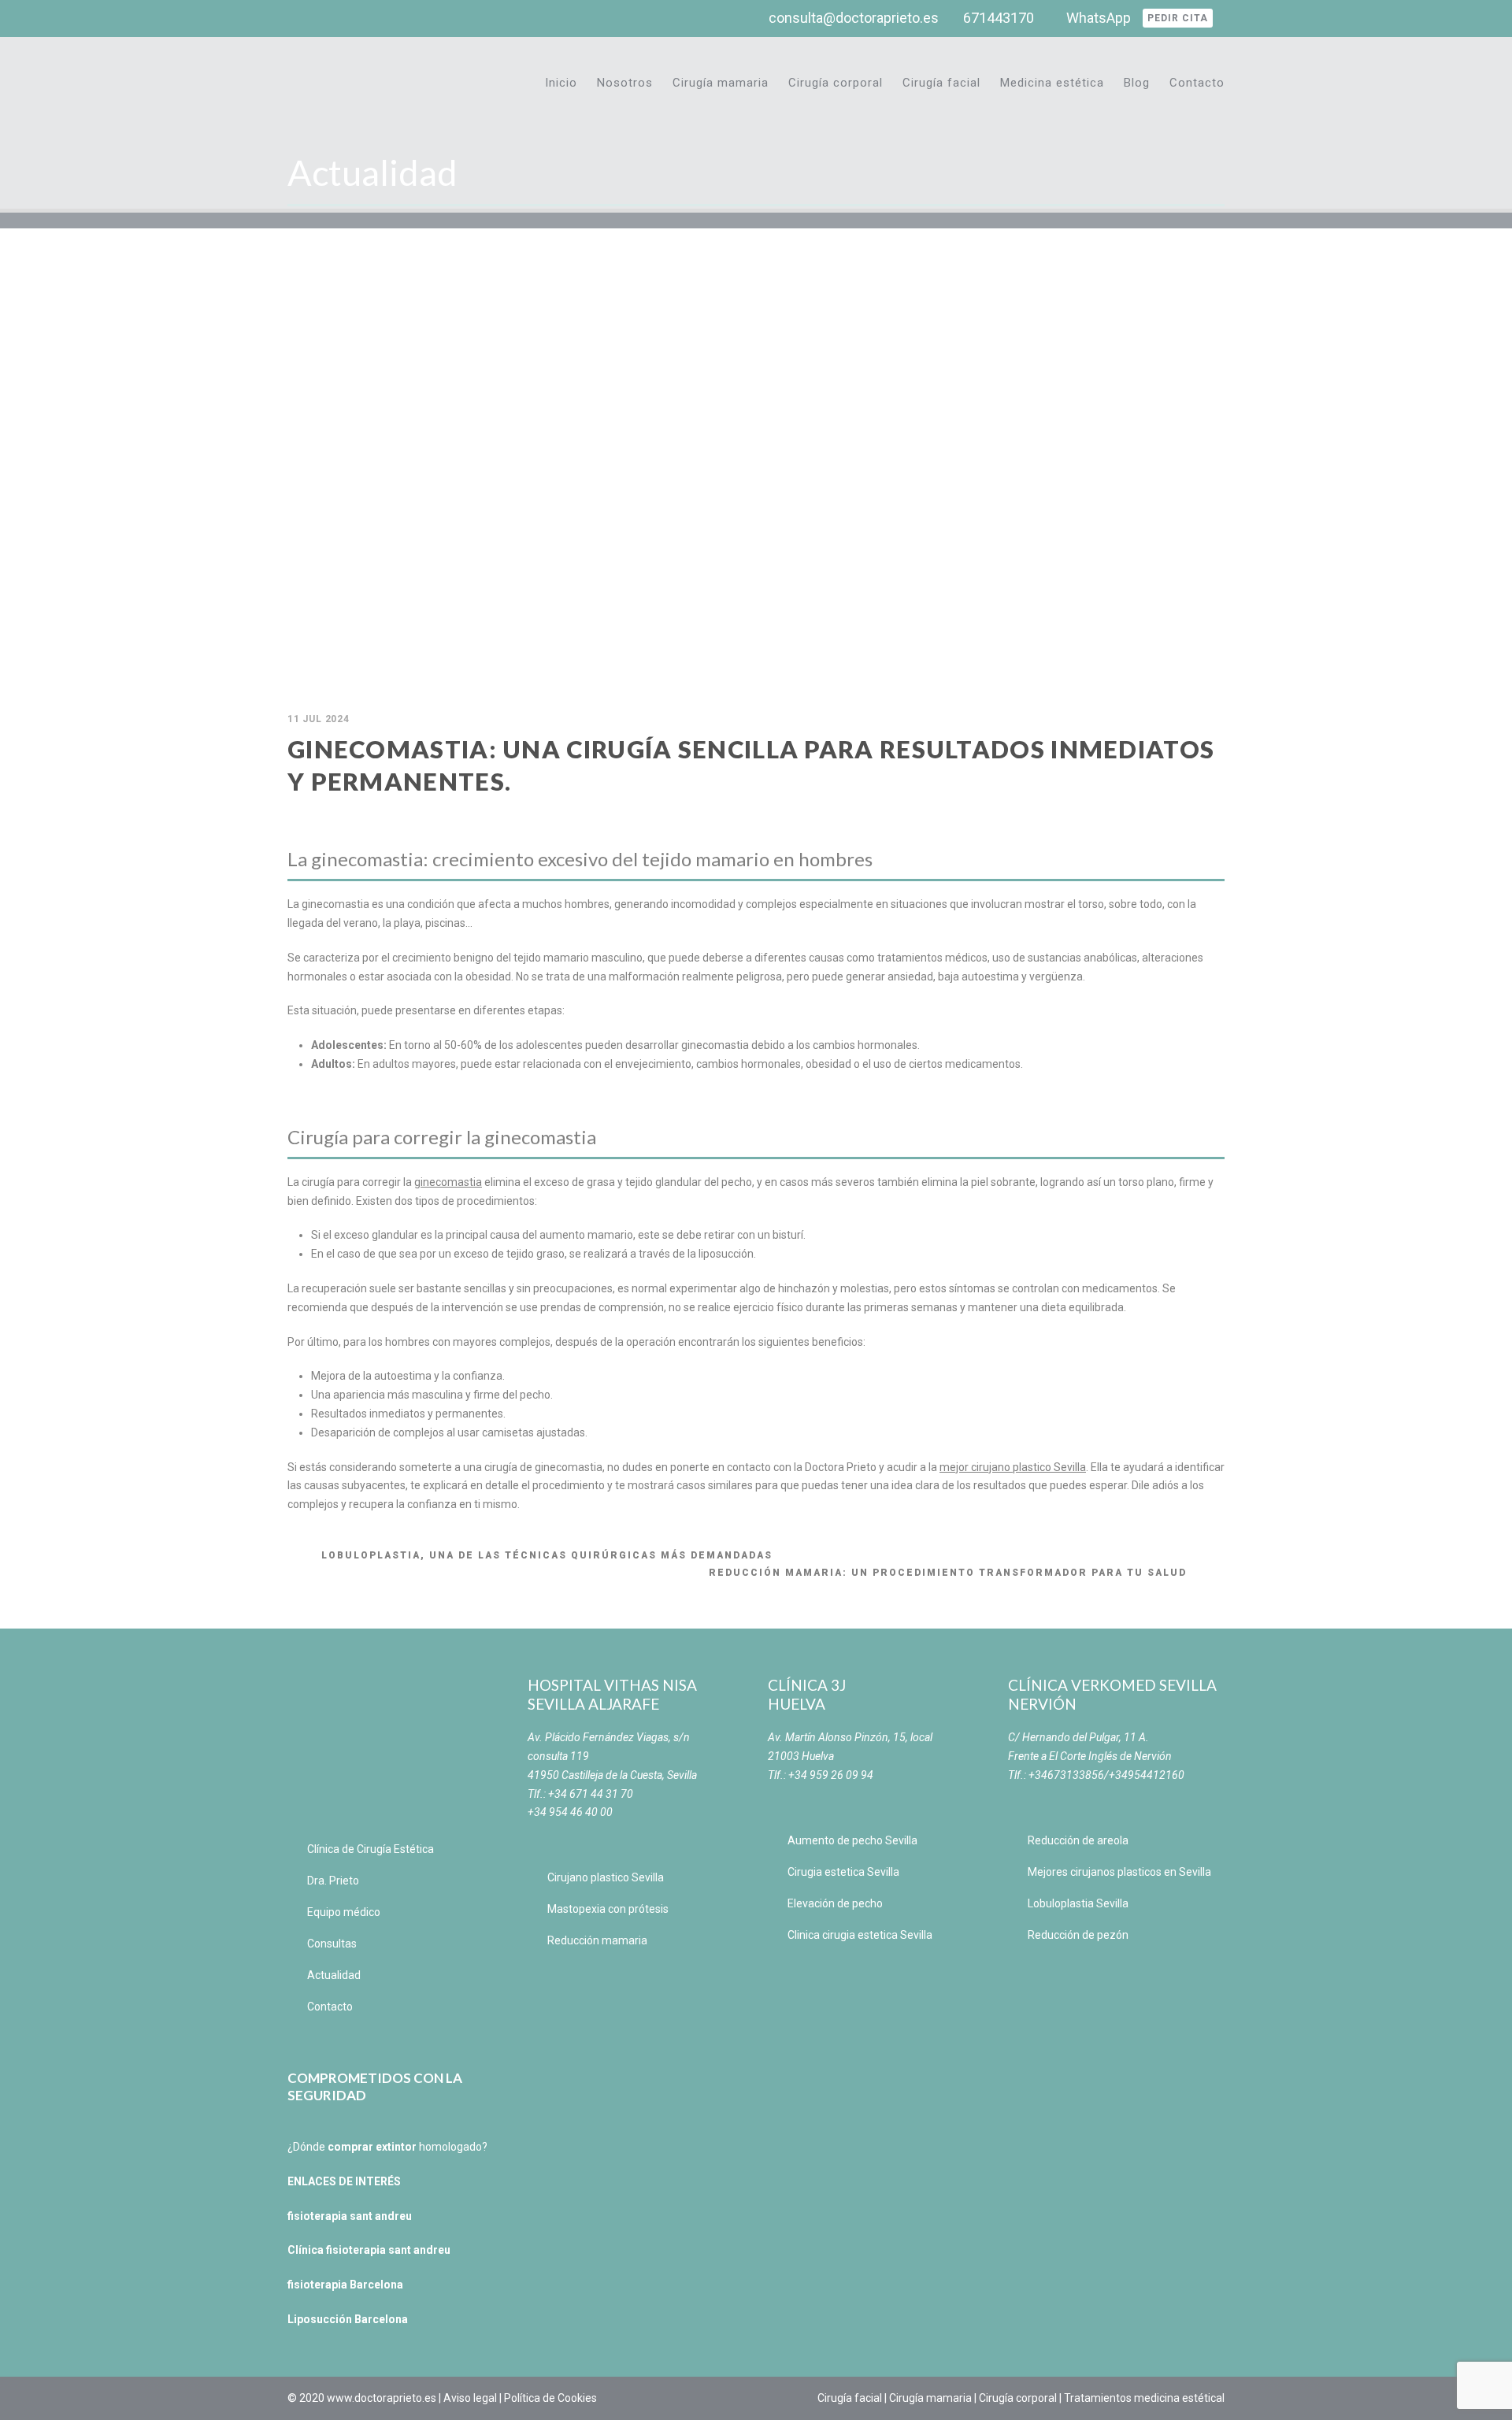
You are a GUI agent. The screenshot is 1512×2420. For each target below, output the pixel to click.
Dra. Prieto (333, 1881)
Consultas (332, 1944)
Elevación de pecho (835, 1903)
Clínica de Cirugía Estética (371, 1849)
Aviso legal (470, 2398)
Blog (1137, 83)
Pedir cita (1178, 18)
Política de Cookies (550, 2398)
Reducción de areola (1078, 1840)
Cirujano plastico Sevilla (606, 1877)
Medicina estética (1052, 83)
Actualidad (334, 1975)
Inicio (561, 83)
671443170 (999, 18)
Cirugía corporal (836, 83)
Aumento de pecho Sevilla (852, 1840)
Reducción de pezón (1078, 1935)
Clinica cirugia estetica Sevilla (860, 1935)
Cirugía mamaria (721, 83)
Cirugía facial (941, 83)
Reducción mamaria (597, 1940)
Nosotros (625, 83)
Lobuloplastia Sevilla (1078, 1903)
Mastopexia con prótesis (608, 1909)
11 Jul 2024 (319, 719)
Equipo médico (344, 1912)
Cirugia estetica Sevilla (843, 1872)
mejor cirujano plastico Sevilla (1013, 1467)
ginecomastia (448, 1182)
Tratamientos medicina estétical (1144, 2398)
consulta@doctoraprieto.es (854, 18)
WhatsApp (1099, 18)
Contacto (1197, 83)
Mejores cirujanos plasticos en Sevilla (1119, 1872)
